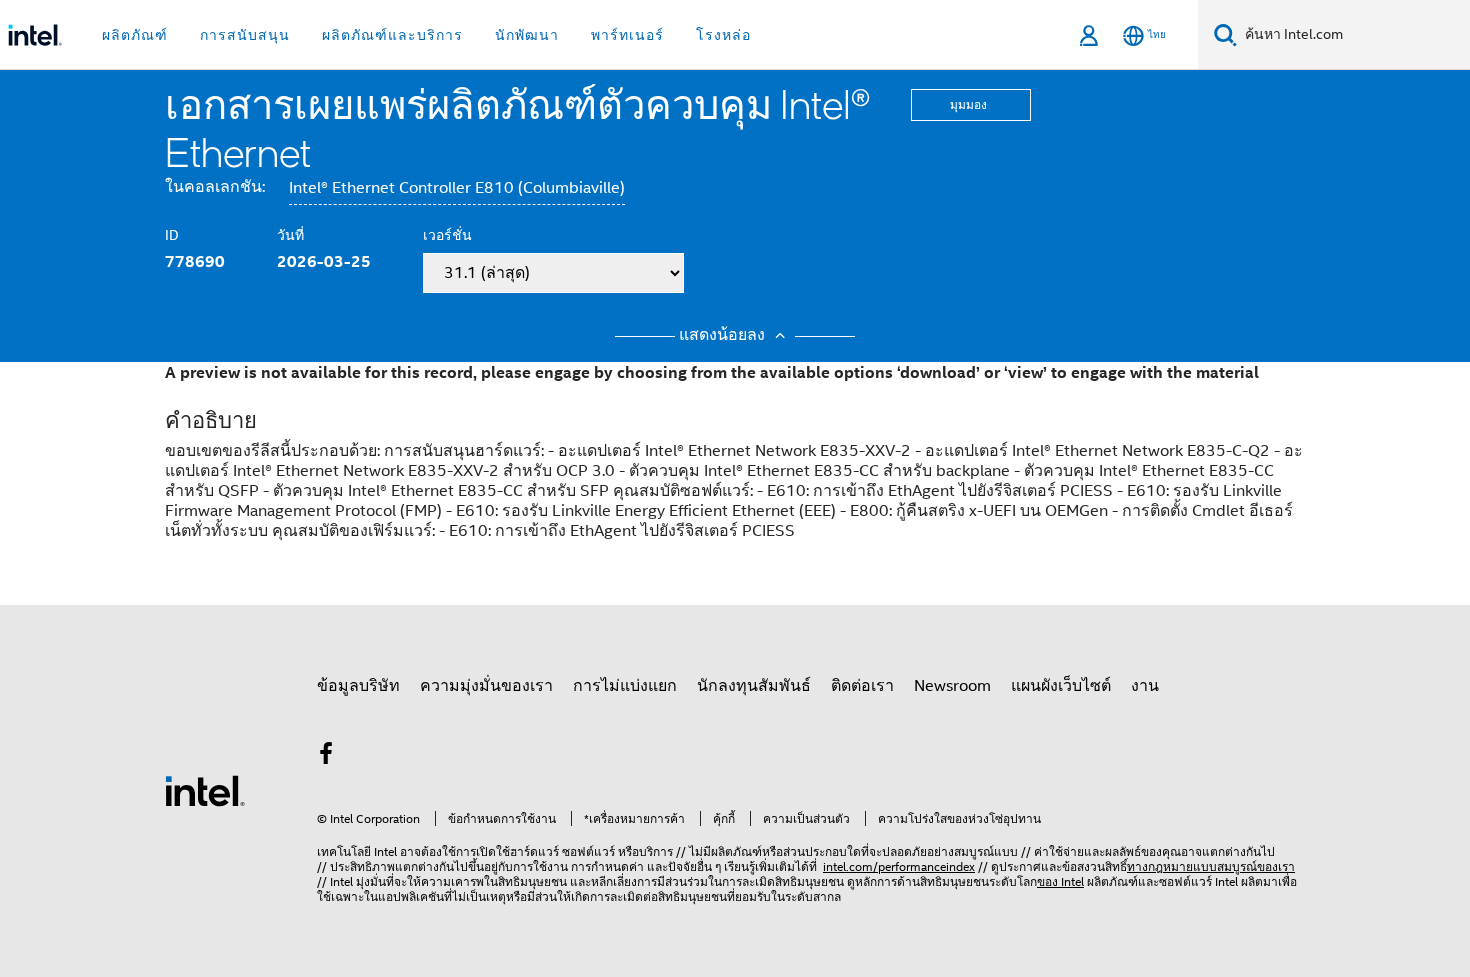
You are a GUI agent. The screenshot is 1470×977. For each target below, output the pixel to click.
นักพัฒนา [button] (527, 35)
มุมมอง (968, 104)
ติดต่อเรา (862, 686)
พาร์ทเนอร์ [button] (627, 35)
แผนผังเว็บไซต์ (1061, 686)
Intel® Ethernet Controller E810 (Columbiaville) (457, 188)
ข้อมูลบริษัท (358, 686)
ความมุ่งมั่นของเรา (486, 686)
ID (172, 235)
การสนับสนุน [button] (245, 35)
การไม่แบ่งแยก (625, 686)
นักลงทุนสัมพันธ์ (754, 686)
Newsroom (952, 686)
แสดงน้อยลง (724, 335)
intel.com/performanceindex (899, 866)
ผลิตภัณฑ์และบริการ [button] (392, 35)
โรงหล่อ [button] (723, 35)
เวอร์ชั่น (447, 235)
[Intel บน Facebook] (326, 757)
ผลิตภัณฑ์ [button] (135, 35)
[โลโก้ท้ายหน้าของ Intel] (205, 790)
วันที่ (290, 235)
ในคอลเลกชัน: (215, 187)
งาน (1145, 686)
